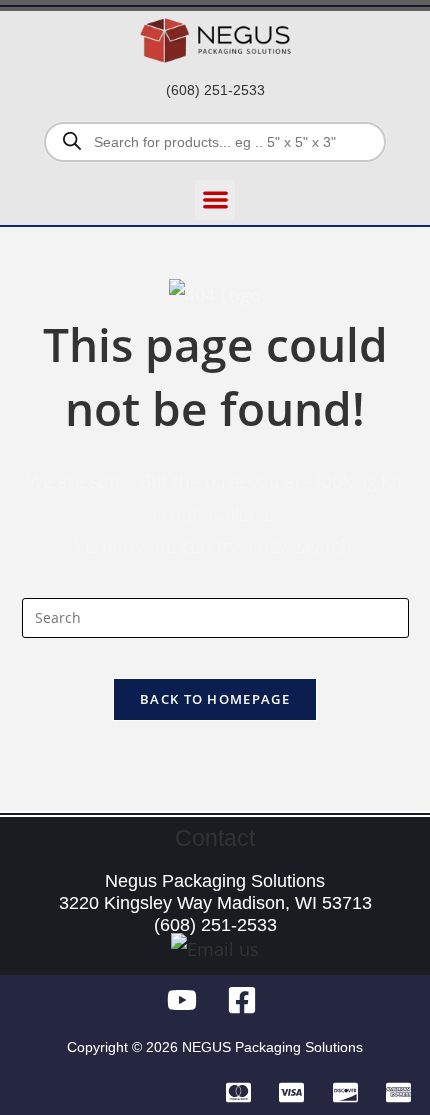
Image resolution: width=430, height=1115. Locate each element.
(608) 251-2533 (215, 90)
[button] (215, 200)
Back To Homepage (215, 699)
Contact (215, 838)
